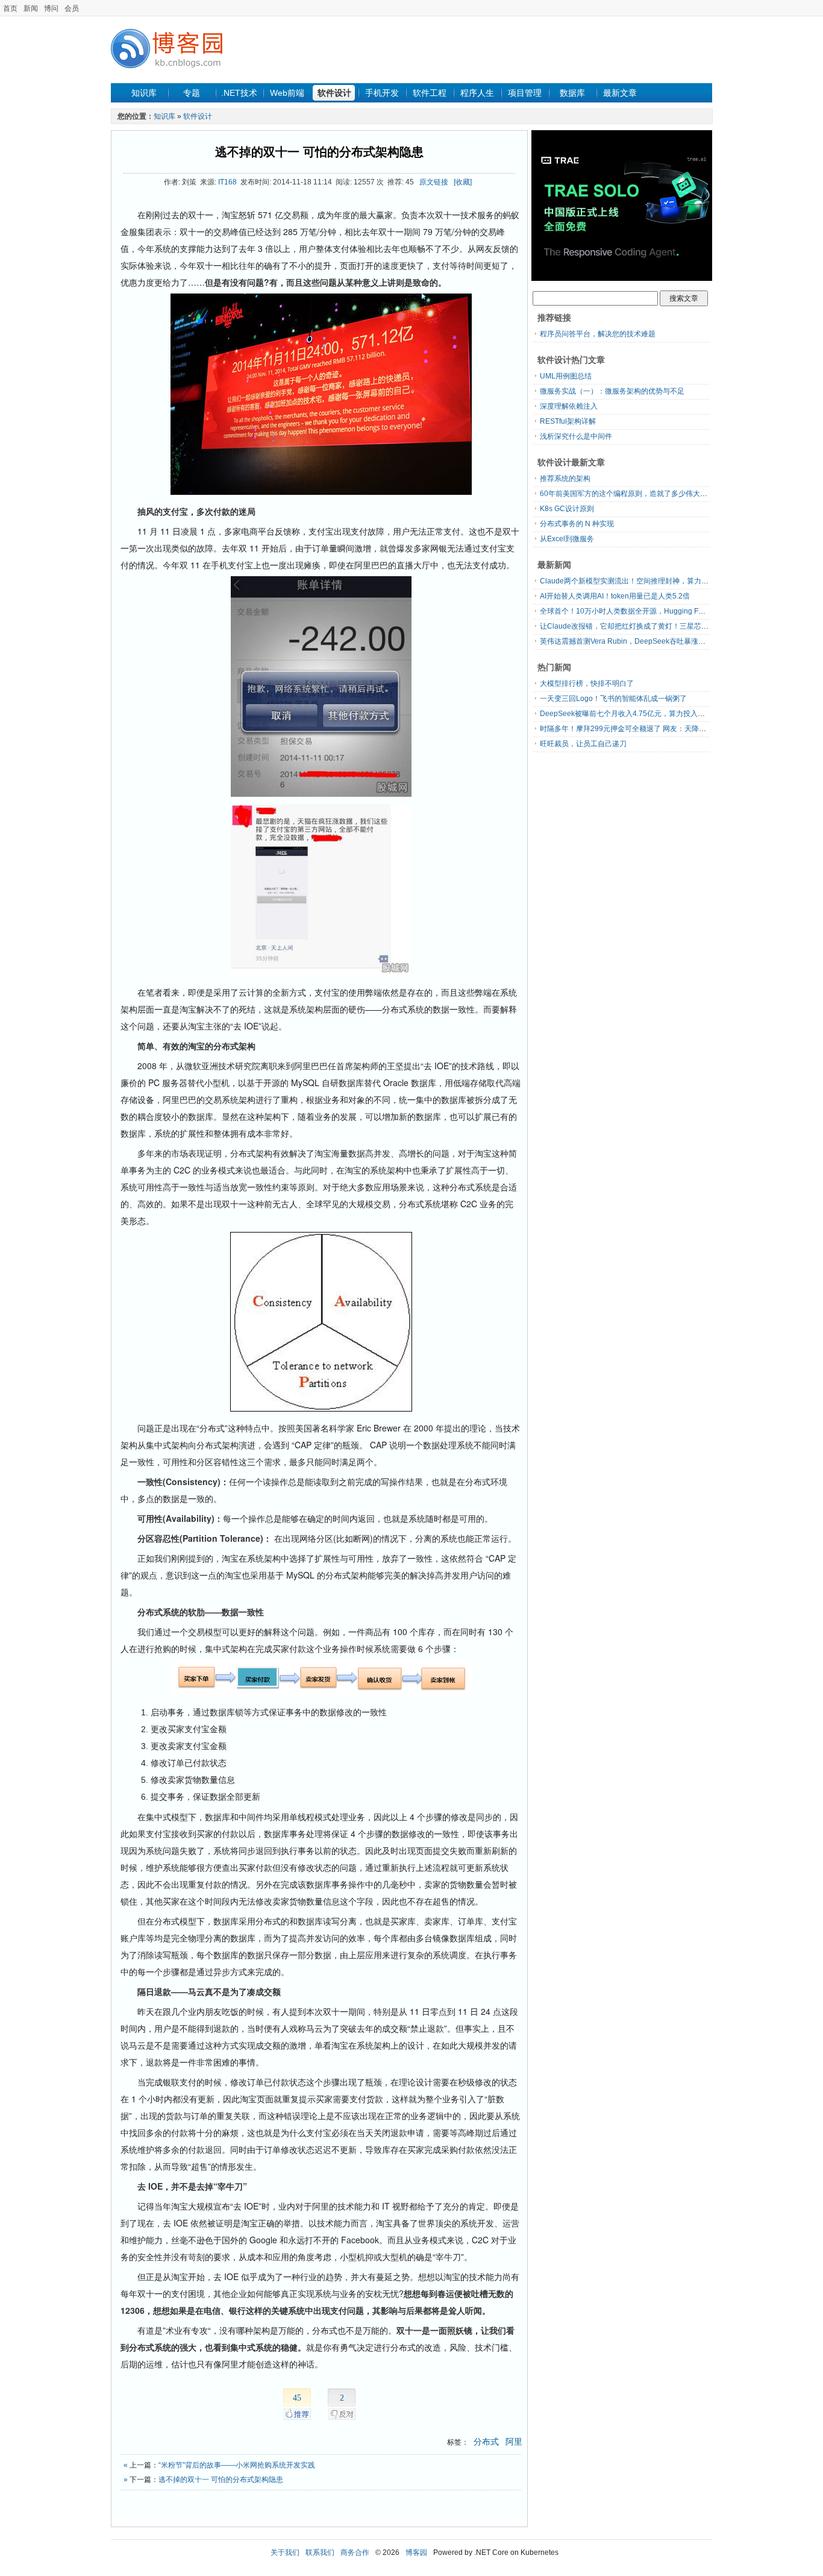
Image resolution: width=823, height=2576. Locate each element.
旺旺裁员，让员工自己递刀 (583, 744)
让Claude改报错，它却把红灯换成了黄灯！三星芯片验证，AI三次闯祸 (653, 626)
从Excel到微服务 (567, 539)
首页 (10, 8)
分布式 (486, 2442)
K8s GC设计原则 (567, 509)
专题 (192, 93)
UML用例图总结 (566, 376)
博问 (51, 8)
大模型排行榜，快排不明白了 (587, 683)
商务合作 (355, 2552)
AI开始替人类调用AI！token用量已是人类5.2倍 (615, 596)
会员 (72, 8)
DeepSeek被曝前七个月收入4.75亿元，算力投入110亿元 (632, 714)
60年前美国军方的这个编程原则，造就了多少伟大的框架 (631, 494)
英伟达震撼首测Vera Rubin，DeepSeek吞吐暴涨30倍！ (631, 641)
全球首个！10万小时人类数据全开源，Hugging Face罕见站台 (640, 611)
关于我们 (285, 2552)
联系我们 (320, 2552)
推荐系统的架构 (565, 479)
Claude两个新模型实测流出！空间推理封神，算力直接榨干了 (639, 581)
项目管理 (525, 93)
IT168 (227, 182)
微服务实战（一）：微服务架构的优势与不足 (612, 391)
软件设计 (334, 93)
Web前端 (287, 93)
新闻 (31, 8)
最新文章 (620, 93)
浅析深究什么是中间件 (576, 436)
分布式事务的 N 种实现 (577, 524)
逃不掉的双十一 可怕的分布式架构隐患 (319, 152)
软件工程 (430, 93)
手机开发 (382, 93)
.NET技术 (239, 93)
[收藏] (463, 182)
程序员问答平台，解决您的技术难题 (598, 334)
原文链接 (434, 182)
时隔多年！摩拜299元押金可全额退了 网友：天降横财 (627, 729)
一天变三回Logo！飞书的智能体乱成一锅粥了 (613, 699)
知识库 (144, 93)
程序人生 (477, 93)
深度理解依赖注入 (569, 406)
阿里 (514, 2442)
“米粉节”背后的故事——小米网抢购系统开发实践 (237, 2465)
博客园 (416, 2552)
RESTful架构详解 (568, 421)
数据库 (572, 93)
